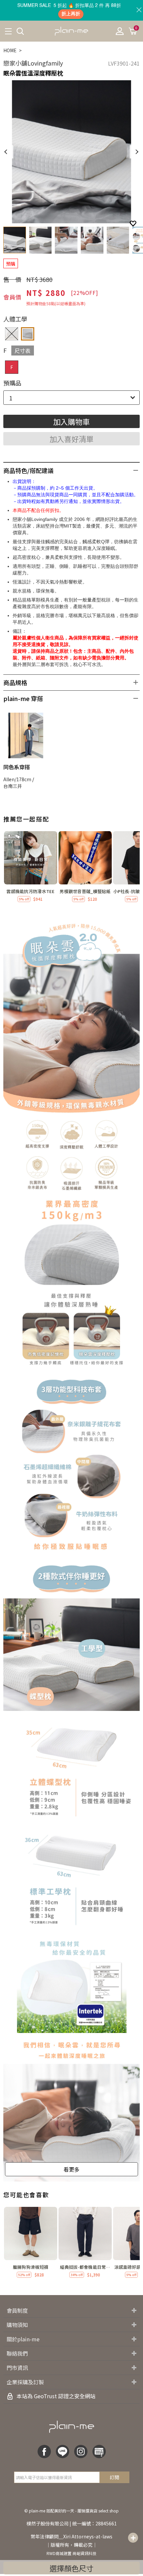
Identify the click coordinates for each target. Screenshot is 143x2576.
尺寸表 (23, 351)
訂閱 (114, 2477)
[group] (31, 867)
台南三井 (13, 786)
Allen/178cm (17, 779)
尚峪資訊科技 (84, 2553)
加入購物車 (71, 421)
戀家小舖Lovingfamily (33, 63)
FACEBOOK (44, 2452)
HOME (10, 50)
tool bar (133, 2538)
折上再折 (71, 14)
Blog (99, 2452)
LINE (63, 2452)
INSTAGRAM (81, 2452)
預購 (11, 264)
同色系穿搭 (17, 767)
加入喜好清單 (71, 439)
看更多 (71, 2169)
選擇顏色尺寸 (71, 2568)
